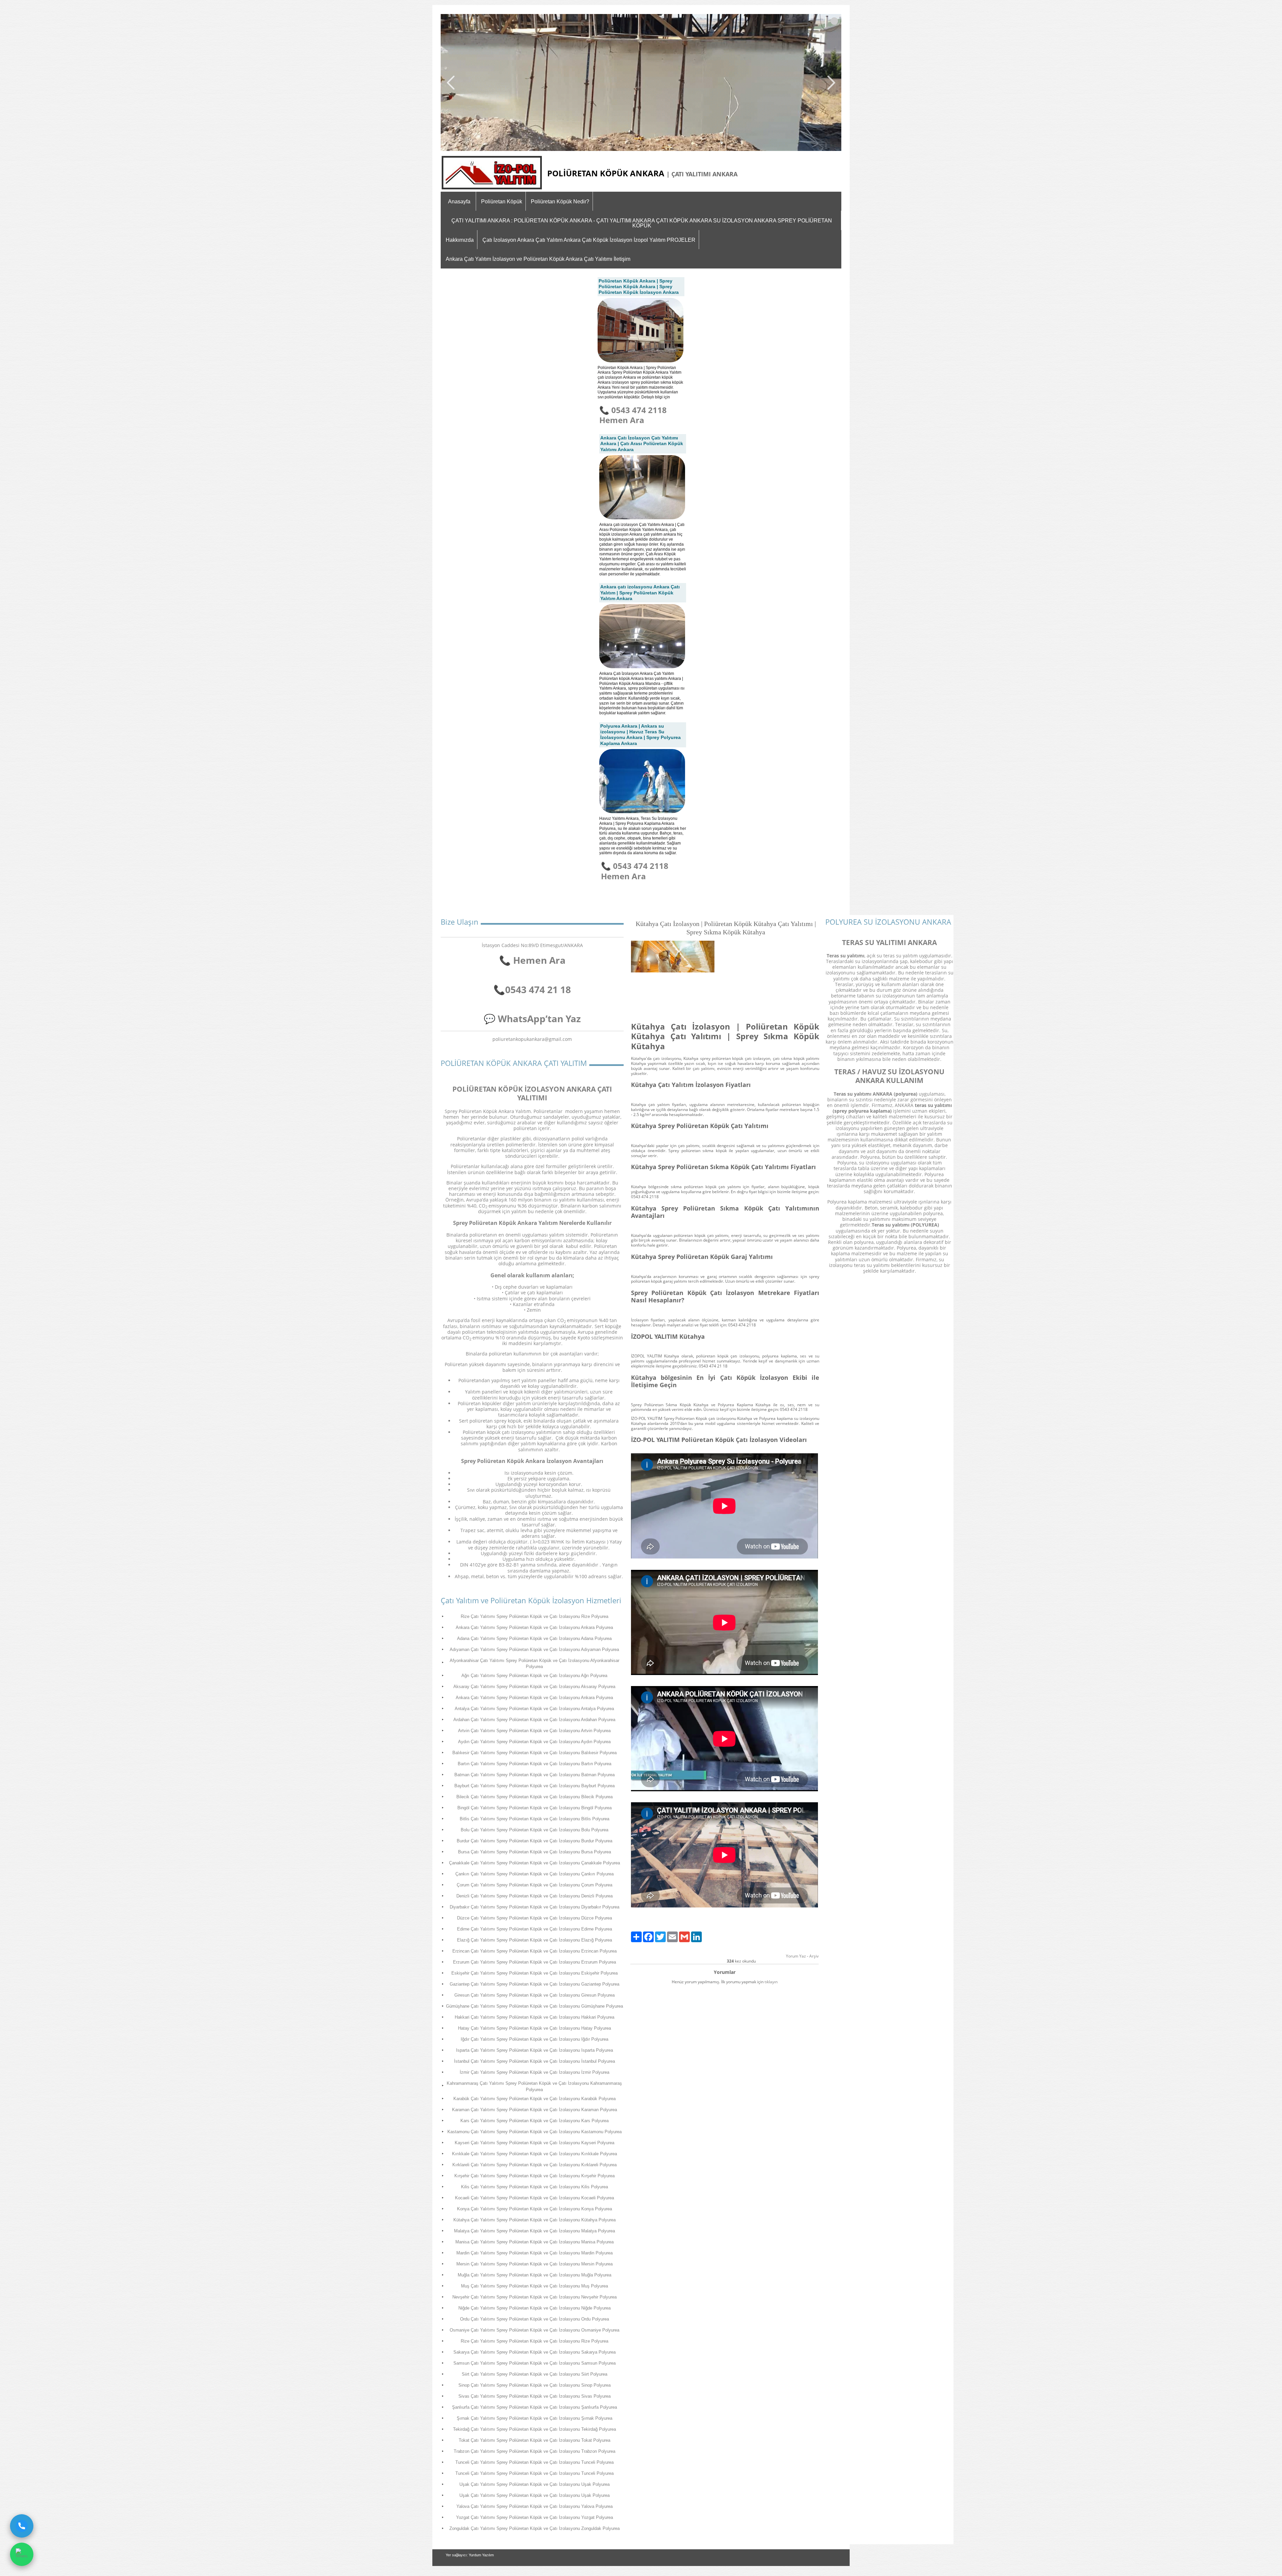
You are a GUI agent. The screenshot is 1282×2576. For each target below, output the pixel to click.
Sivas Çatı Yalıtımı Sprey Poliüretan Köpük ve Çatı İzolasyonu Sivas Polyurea (535, 2396)
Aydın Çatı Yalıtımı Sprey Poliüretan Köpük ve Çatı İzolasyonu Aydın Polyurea (534, 1742)
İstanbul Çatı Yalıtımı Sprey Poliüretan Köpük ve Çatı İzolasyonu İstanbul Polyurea (535, 2061)
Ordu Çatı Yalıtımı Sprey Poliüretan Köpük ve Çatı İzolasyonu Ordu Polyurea (535, 2319)
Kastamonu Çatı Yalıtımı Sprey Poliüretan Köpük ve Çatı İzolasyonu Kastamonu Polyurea (535, 2132)
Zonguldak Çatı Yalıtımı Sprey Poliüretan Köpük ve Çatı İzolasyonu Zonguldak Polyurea (535, 2528)
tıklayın (771, 1982)
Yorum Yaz (796, 1956)
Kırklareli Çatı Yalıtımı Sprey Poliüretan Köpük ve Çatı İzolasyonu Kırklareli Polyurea (535, 2165)
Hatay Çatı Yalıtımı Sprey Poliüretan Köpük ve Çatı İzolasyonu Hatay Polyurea (535, 2028)
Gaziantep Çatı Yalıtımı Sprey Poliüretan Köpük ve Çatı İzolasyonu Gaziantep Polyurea (535, 1984)
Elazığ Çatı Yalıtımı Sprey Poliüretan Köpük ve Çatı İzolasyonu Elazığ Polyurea (535, 1940)
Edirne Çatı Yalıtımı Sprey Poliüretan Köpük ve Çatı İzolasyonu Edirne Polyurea (535, 1929)
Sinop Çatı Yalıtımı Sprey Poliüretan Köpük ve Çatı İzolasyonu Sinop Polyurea (535, 2385)
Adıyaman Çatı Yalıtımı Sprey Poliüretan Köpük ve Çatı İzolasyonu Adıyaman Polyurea (534, 1649)
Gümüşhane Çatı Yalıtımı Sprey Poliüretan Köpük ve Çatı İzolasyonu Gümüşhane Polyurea (535, 2006)
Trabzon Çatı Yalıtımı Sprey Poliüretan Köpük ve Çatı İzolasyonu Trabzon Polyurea (535, 2451)
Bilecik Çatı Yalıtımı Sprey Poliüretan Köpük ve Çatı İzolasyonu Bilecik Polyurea (535, 1797)
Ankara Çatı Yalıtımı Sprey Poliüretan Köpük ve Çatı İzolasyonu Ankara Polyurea (534, 1627)
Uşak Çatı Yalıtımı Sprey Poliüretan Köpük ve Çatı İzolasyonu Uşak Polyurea (535, 2484)
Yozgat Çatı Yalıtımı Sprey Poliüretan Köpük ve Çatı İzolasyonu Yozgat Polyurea (535, 2517)
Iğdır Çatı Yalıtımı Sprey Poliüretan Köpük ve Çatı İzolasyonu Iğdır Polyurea (535, 2039)
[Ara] (22, 2526)
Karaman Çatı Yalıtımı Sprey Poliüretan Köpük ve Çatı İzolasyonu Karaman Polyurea (535, 2110)
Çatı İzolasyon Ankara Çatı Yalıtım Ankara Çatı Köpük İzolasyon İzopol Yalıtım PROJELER (589, 240)
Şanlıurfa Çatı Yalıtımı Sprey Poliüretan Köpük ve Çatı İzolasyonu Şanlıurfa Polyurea (535, 2407)
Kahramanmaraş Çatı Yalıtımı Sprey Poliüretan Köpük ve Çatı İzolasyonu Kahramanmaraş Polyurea (534, 2086)
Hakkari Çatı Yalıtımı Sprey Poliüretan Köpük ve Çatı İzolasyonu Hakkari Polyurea (535, 2017)
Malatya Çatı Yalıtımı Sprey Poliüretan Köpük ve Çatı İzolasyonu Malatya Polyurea (535, 2231)
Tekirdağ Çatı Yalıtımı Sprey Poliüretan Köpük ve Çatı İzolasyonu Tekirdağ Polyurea (535, 2429)
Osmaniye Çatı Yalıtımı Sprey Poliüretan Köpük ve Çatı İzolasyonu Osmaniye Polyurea (535, 2330)
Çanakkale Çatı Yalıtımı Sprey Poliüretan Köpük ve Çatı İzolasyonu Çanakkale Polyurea (535, 1863)
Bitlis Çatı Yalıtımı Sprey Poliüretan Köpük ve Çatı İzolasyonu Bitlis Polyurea (535, 1819)
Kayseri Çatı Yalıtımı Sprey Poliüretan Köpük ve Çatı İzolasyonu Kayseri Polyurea (535, 2143)
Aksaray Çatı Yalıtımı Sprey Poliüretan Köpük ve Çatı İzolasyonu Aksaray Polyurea (534, 1687)
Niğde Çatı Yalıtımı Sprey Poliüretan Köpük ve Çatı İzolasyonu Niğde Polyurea (535, 2308)
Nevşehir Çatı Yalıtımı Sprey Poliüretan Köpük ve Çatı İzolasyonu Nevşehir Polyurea (535, 2297)
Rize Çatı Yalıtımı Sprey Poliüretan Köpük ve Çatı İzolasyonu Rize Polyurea (535, 1616)
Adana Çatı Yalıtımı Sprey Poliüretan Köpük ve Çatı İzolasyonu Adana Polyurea (534, 1638)
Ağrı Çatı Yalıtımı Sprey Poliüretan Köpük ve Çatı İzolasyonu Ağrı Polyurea (534, 1676)
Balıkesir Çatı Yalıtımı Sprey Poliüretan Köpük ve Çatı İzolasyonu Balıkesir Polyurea (535, 1753)
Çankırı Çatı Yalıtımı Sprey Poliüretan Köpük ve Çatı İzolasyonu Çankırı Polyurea (535, 1874)
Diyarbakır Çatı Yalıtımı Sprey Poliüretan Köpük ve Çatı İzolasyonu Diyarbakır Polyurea (535, 1907)
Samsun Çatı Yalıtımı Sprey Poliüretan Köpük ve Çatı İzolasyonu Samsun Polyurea (535, 2363)
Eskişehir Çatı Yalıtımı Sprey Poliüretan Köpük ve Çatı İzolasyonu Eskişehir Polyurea (535, 1973)
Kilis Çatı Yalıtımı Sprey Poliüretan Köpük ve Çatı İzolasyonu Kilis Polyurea (535, 2187)
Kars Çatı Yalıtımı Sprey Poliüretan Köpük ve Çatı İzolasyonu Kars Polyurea (535, 2121)
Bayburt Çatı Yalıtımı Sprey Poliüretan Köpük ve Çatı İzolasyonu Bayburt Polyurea (535, 1786)
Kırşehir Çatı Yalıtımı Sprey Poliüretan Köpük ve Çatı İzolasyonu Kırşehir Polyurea (535, 2176)
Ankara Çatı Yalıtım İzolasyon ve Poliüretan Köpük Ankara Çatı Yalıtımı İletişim (538, 259)
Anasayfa (459, 202)
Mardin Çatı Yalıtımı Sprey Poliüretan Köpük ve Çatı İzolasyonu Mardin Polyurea (535, 2253)
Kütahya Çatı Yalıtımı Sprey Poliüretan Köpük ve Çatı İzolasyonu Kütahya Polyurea (535, 2220)
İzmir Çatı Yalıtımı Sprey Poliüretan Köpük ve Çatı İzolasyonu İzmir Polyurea (535, 2072)
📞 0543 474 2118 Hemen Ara (633, 415)
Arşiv (814, 1956)
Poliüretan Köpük (502, 202)
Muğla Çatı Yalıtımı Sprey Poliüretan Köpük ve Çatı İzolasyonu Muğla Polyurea (535, 2275)
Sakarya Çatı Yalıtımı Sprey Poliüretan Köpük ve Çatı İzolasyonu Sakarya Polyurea (535, 2352)
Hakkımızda (460, 240)
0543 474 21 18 (538, 989)
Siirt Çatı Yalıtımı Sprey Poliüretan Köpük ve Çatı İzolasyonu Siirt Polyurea (535, 2374)
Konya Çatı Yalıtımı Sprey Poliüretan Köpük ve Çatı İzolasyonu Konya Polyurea (535, 2209)
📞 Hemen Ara (532, 960)
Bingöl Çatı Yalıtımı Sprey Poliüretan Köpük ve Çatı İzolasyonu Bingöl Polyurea (535, 1808)
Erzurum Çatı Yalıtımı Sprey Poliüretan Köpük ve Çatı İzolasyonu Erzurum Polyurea (535, 1962)
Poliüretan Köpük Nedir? (560, 202)
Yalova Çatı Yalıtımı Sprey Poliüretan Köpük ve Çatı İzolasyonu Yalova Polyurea (535, 2506)
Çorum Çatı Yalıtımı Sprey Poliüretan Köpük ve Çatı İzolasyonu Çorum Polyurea (535, 1885)
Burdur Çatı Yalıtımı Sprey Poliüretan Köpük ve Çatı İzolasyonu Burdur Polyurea (535, 1841)
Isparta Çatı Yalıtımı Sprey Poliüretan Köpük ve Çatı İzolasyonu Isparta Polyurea (535, 2050)
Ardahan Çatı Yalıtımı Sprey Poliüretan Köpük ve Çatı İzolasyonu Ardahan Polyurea (534, 1720)
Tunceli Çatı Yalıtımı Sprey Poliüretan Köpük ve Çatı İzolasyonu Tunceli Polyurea (535, 2462)
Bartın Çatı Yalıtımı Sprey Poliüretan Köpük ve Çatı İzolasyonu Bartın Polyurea (535, 1764)
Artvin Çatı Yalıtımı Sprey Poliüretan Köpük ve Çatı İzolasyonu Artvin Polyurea (534, 1731)
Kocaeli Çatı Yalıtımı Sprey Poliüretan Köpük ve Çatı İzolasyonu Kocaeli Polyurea (535, 2198)
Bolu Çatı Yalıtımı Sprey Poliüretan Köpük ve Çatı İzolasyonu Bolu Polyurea (535, 1830)
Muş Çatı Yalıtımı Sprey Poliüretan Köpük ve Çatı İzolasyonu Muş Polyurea (535, 2286)
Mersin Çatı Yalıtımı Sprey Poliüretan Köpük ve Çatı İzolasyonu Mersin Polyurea (535, 2264)
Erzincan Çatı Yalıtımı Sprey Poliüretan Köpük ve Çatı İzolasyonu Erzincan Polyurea (535, 1951)
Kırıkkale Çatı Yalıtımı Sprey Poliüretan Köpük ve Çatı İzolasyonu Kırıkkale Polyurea (535, 2154)
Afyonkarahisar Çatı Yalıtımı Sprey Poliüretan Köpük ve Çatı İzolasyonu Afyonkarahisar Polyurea (535, 1664)
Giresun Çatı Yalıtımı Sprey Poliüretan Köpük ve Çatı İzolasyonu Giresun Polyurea (535, 1995)
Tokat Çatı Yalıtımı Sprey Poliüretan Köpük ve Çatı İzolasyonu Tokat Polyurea (535, 2440)
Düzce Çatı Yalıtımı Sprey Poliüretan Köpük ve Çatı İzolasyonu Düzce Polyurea (535, 1918)
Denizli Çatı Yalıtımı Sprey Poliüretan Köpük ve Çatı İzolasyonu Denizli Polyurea (535, 1896)
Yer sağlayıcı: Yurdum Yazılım (470, 2555)
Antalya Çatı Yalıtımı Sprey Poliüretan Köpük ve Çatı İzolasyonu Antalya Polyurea (534, 1709)
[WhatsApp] (22, 2554)
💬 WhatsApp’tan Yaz (532, 1019)
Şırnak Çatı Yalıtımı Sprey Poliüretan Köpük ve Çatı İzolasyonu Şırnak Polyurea (535, 2418)
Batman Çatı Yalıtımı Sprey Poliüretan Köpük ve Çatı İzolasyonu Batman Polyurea (535, 1775)
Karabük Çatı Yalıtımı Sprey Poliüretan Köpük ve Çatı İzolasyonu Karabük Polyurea (535, 2099)
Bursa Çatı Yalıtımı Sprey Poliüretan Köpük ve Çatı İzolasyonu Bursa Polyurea (535, 1852)
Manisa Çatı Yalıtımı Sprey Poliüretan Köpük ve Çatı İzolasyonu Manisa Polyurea (535, 2242)
